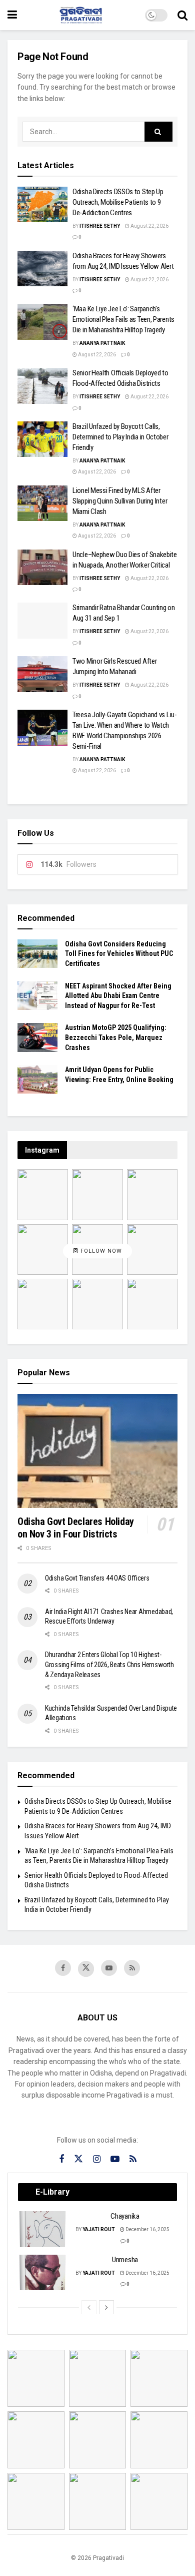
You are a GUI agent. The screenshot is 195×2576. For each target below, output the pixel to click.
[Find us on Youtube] (109, 1968)
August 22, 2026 (149, 226)
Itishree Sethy (100, 226)
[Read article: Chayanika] (43, 2229)
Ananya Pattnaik (102, 343)
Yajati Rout (99, 2229)
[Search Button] (182, 15)
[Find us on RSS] (132, 1968)
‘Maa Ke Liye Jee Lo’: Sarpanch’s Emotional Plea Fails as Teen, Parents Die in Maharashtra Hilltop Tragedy (123, 319)
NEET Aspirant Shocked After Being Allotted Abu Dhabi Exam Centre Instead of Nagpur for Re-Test (118, 996)
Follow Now (100, 1251)
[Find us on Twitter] (86, 1969)
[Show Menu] (12, 15)
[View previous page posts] (89, 2307)
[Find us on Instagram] (97, 2159)
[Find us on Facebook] (63, 1968)
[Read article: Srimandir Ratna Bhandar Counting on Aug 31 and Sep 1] (42, 621)
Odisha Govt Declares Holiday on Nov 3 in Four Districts (76, 1528)
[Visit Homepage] (81, 15)
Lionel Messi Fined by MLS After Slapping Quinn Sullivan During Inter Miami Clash (120, 501)
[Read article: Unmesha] (43, 2273)
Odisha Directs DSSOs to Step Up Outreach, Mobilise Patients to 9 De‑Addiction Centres (118, 202)
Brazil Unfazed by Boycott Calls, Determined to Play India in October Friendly (120, 437)
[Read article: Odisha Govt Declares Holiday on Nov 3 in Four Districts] (97, 1451)
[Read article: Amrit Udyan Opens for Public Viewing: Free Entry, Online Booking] (37, 1079)
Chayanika (125, 2216)
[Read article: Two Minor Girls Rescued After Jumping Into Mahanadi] (42, 674)
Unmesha (125, 2260)
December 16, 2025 (147, 2229)
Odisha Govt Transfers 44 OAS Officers (97, 1578)
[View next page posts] (106, 2307)
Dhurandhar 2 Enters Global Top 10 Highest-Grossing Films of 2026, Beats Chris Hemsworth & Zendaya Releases (109, 1664)
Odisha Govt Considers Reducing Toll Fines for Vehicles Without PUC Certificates (119, 954)
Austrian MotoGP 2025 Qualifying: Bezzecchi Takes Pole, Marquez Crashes (116, 1037)
